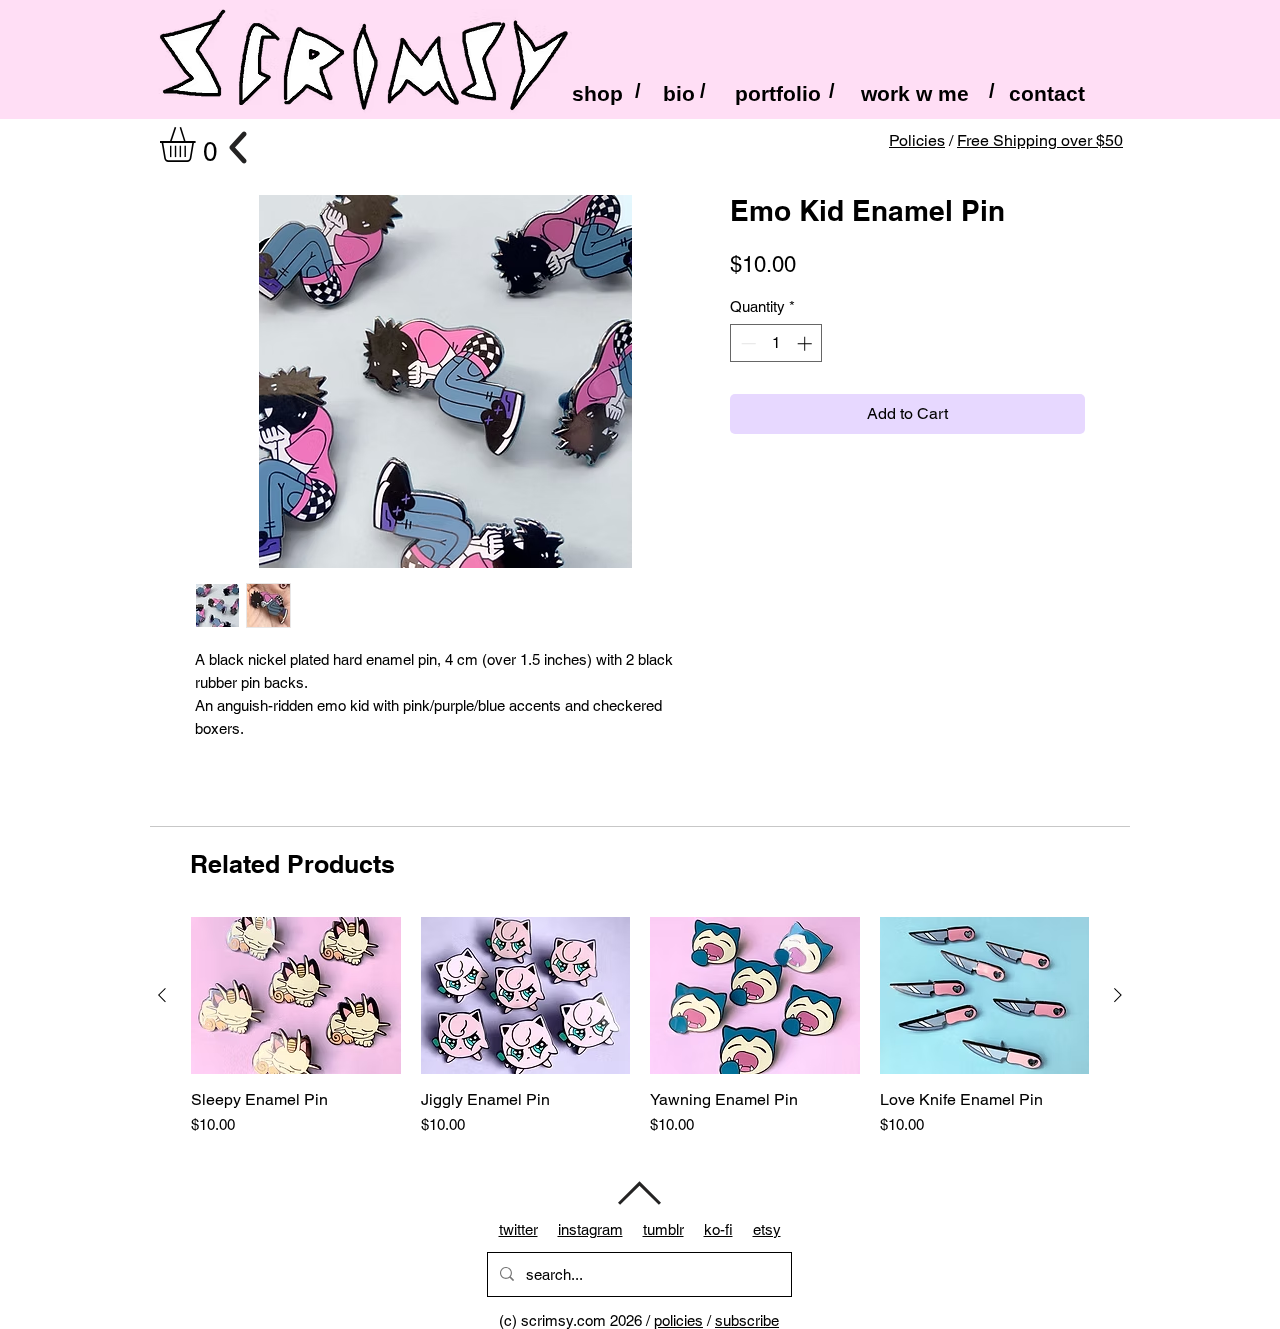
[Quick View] (296, 995)
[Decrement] (746, 343)
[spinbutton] (776, 343)
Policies (917, 140)
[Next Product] (1118, 995)
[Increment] (806, 343)
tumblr (663, 1229)
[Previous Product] (162, 995)
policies (678, 1320)
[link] (198, 144)
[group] (640, 1037)
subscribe (747, 1320)
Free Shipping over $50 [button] (1040, 140)
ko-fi (718, 1229)
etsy (767, 1229)
